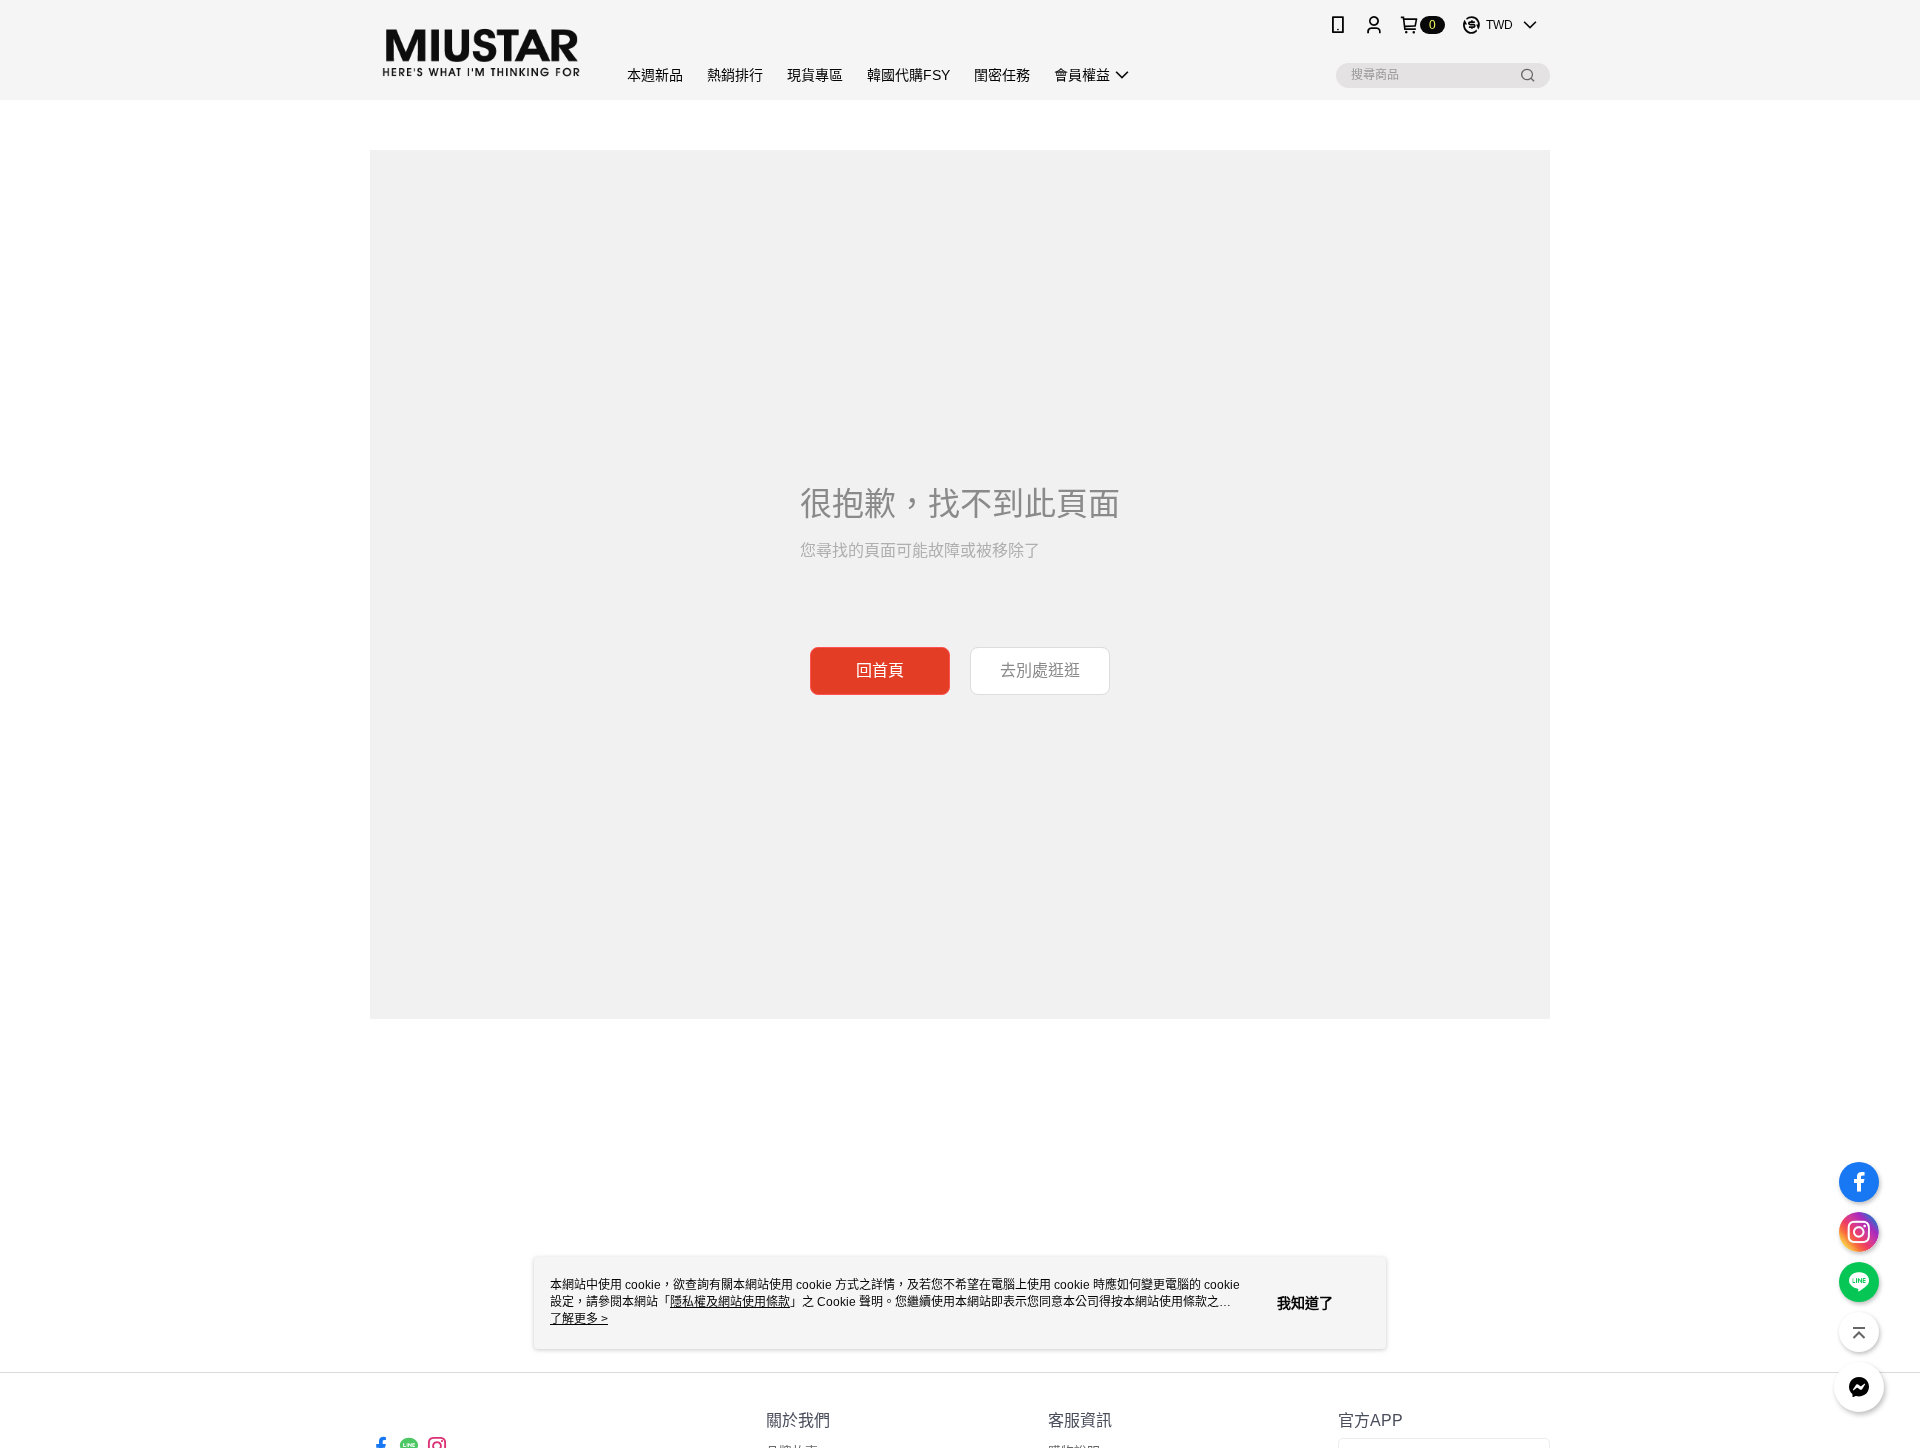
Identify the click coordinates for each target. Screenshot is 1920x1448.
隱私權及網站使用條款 (730, 1302)
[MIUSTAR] (481, 52)
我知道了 (1305, 1303)
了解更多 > (579, 1319)
